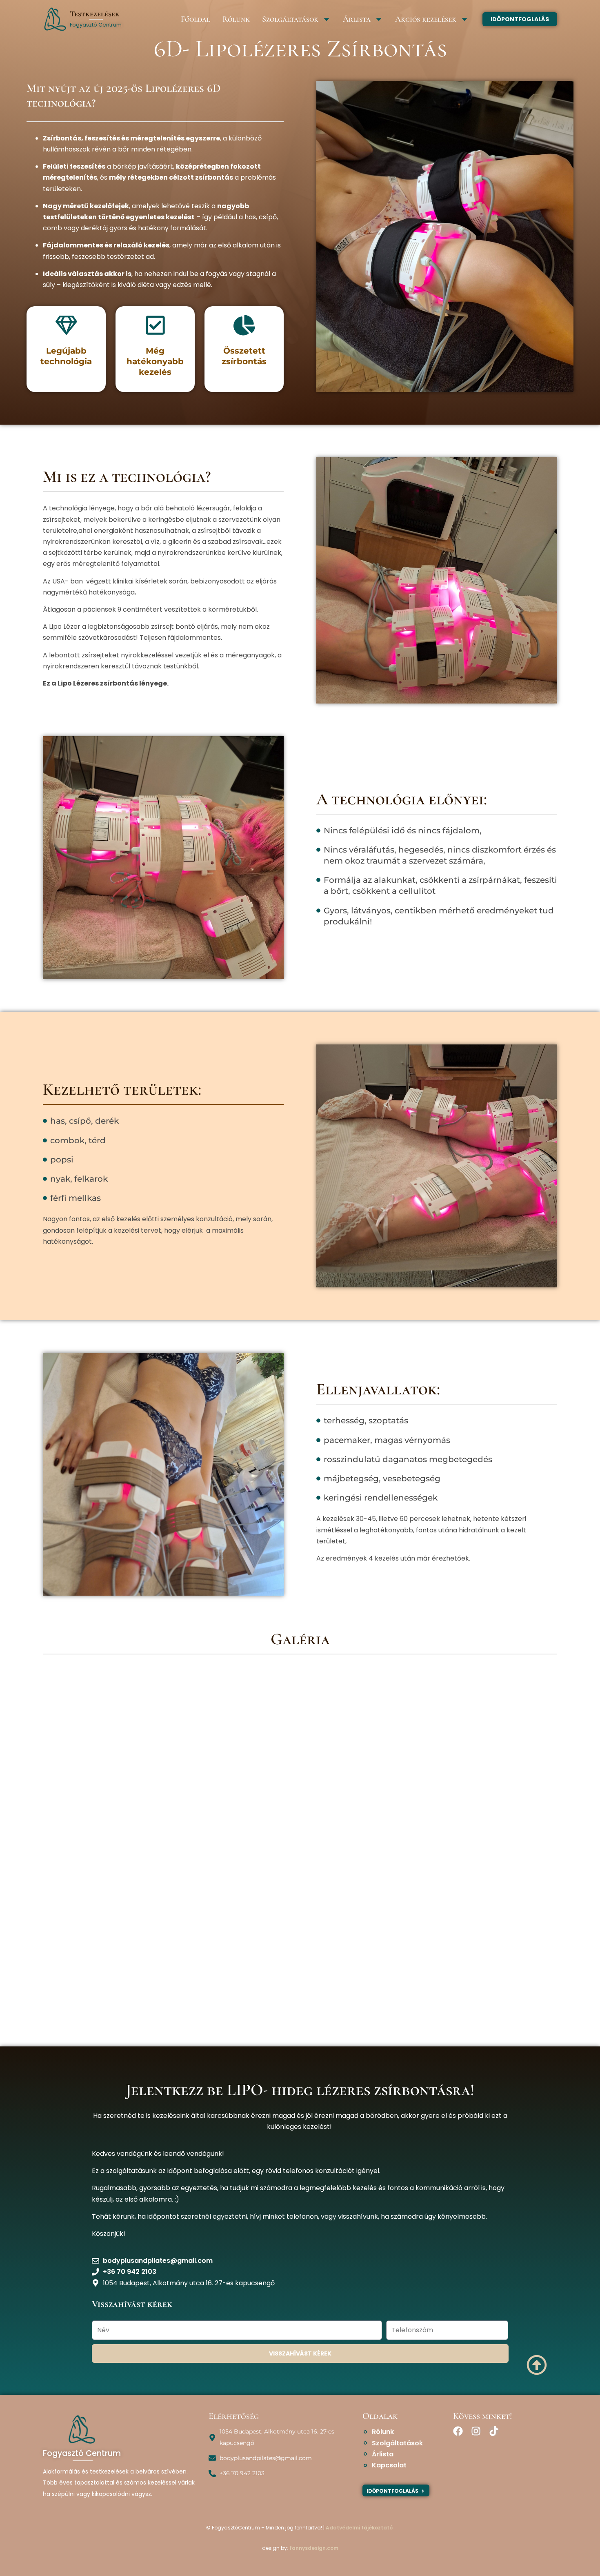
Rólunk (236, 19)
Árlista (357, 19)
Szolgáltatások (290, 19)
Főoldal (196, 19)
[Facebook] (458, 2431)
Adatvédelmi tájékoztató (359, 2528)
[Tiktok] (494, 2431)
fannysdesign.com (314, 2548)
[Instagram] (476, 2431)
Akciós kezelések (426, 19)
